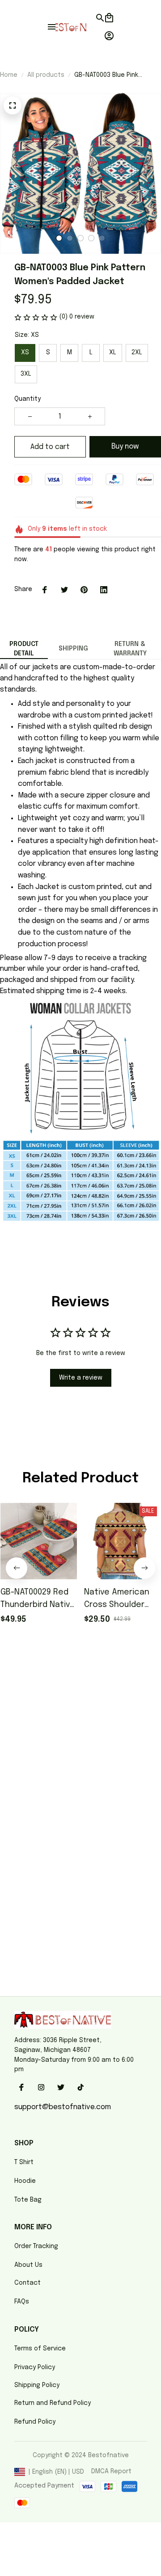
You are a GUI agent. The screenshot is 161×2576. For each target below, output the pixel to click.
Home (9, 75)
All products (46, 75)
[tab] (59, 238)
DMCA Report (111, 2471)
